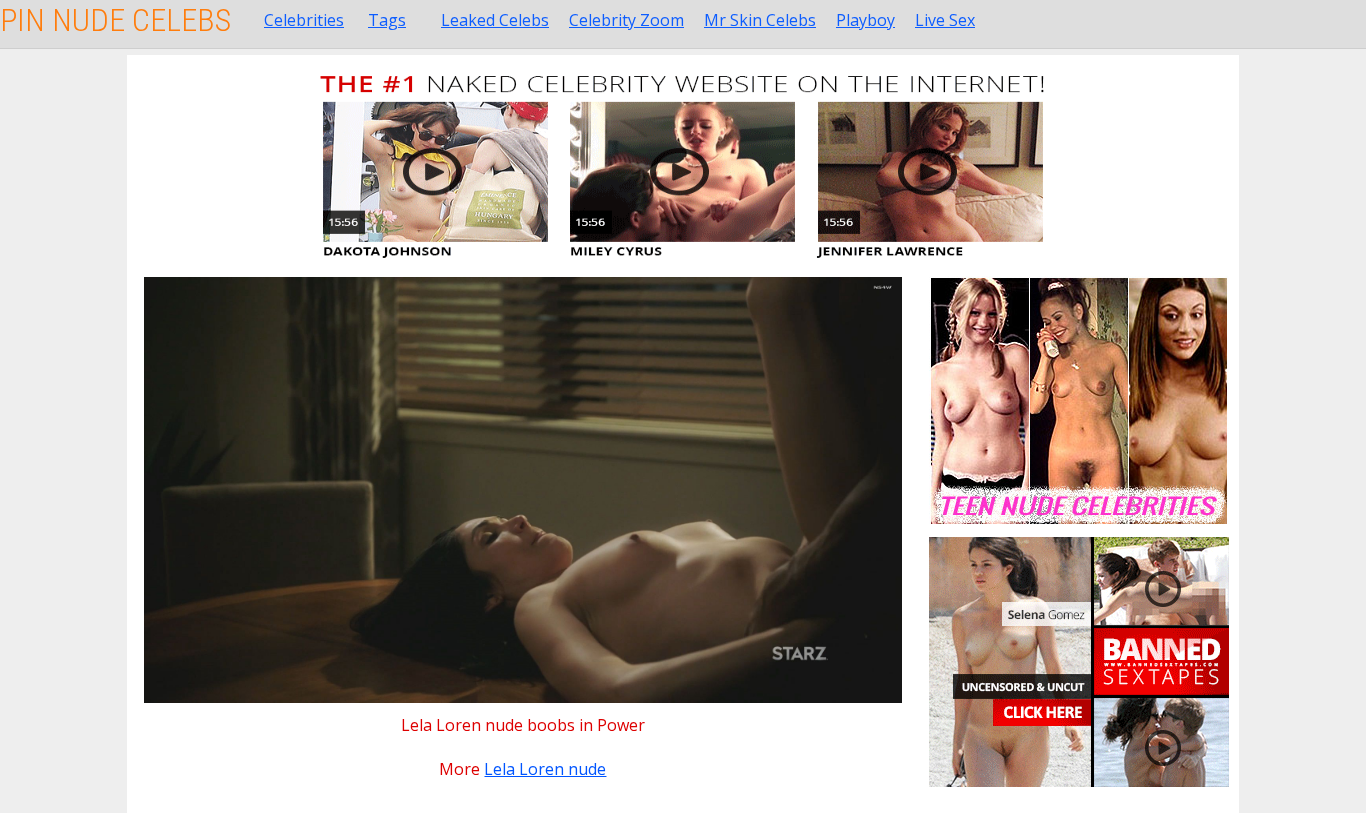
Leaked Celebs (495, 20)
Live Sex (945, 20)
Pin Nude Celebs (115, 20)
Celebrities (304, 20)
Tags (387, 20)
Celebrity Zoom (626, 20)
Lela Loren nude (545, 769)
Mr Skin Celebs (760, 20)
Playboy (865, 20)
